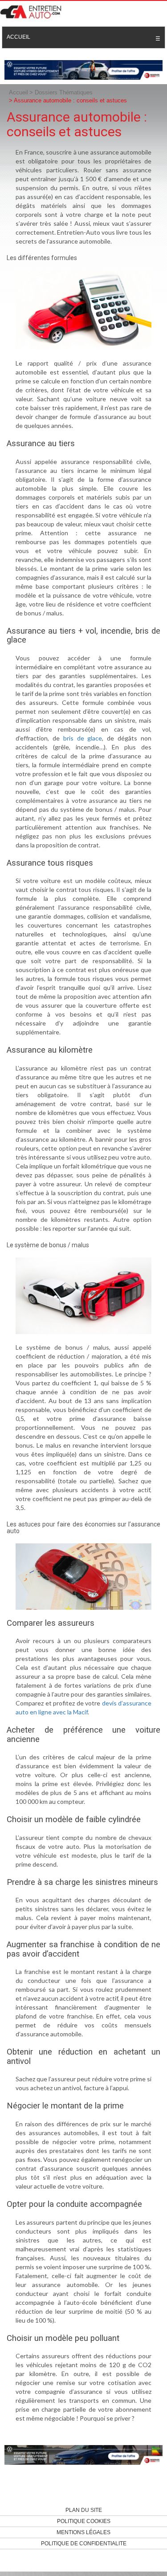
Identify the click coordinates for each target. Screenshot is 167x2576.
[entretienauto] (33, 11)
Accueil (18, 37)
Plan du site (84, 2510)
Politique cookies (84, 2521)
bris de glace (83, 738)
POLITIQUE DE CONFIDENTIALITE (84, 2543)
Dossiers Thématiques (64, 92)
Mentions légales (83, 2532)
